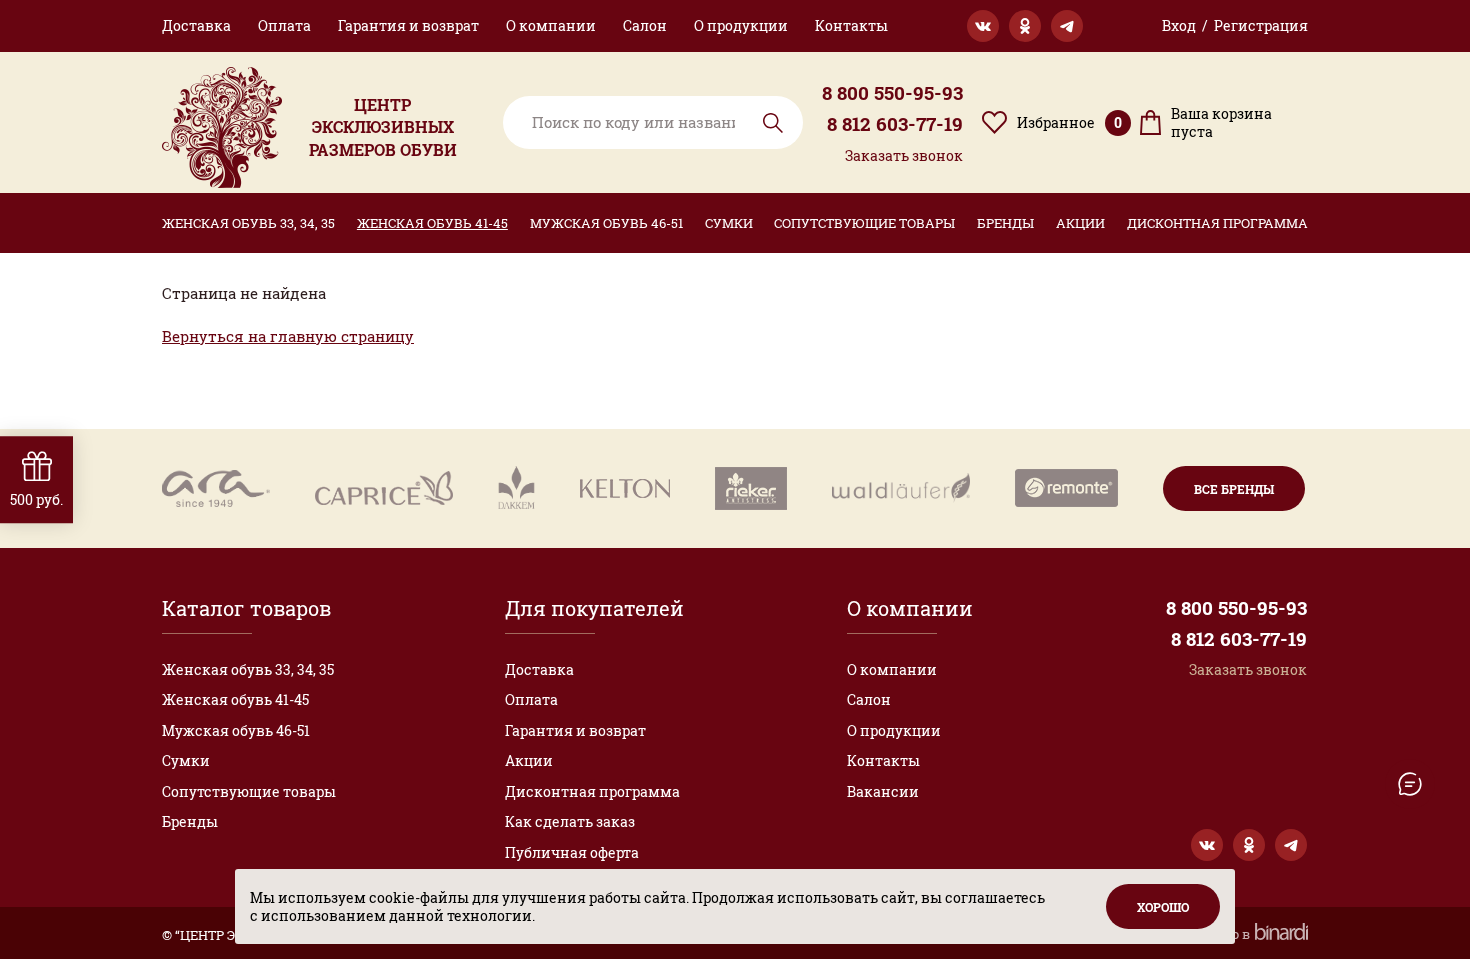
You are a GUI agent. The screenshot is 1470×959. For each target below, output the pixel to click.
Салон (645, 25)
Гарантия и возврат (408, 25)
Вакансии (883, 791)
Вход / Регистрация (1235, 25)
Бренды (1005, 223)
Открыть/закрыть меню (1410, 784)
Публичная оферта (572, 852)
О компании (551, 25)
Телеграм (1067, 26)
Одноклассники (1025, 26)
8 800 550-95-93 (892, 93)
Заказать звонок (904, 155)
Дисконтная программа (1217, 223)
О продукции (741, 25)
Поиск (773, 123)
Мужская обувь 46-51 (606, 223)
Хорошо (1163, 907)
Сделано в (1219, 934)
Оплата (284, 25)
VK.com (983, 26)
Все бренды (1234, 489)
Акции (1080, 223)
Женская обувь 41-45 (432, 223)
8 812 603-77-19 (895, 124)
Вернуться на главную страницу (288, 336)
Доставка (196, 25)
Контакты (851, 25)
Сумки (729, 223)
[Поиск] (653, 122)
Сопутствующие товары (864, 223)
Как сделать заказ (570, 821)
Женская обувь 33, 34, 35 (248, 223)
